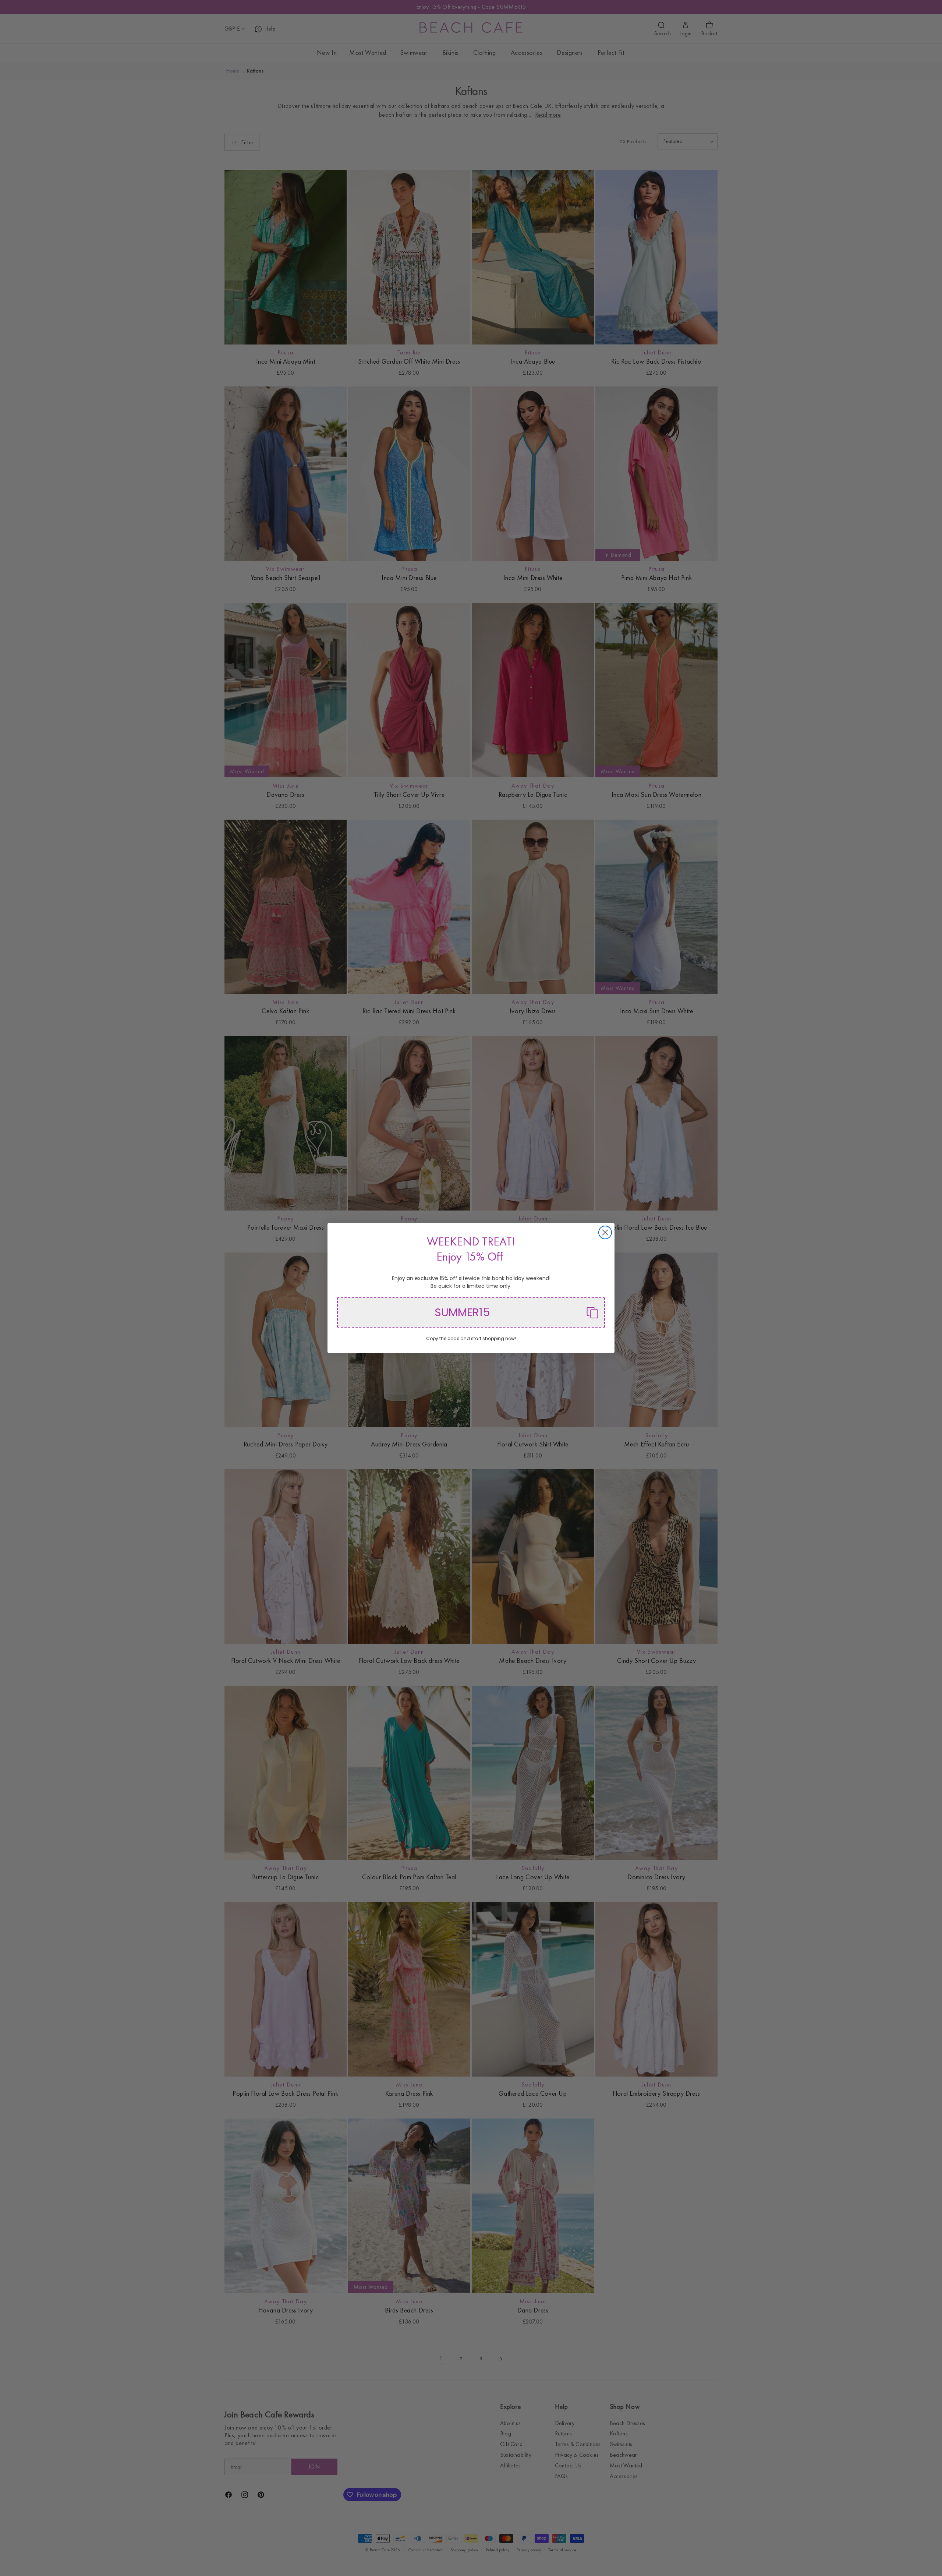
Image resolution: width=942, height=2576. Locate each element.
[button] (471, 1312)
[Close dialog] (605, 1232)
